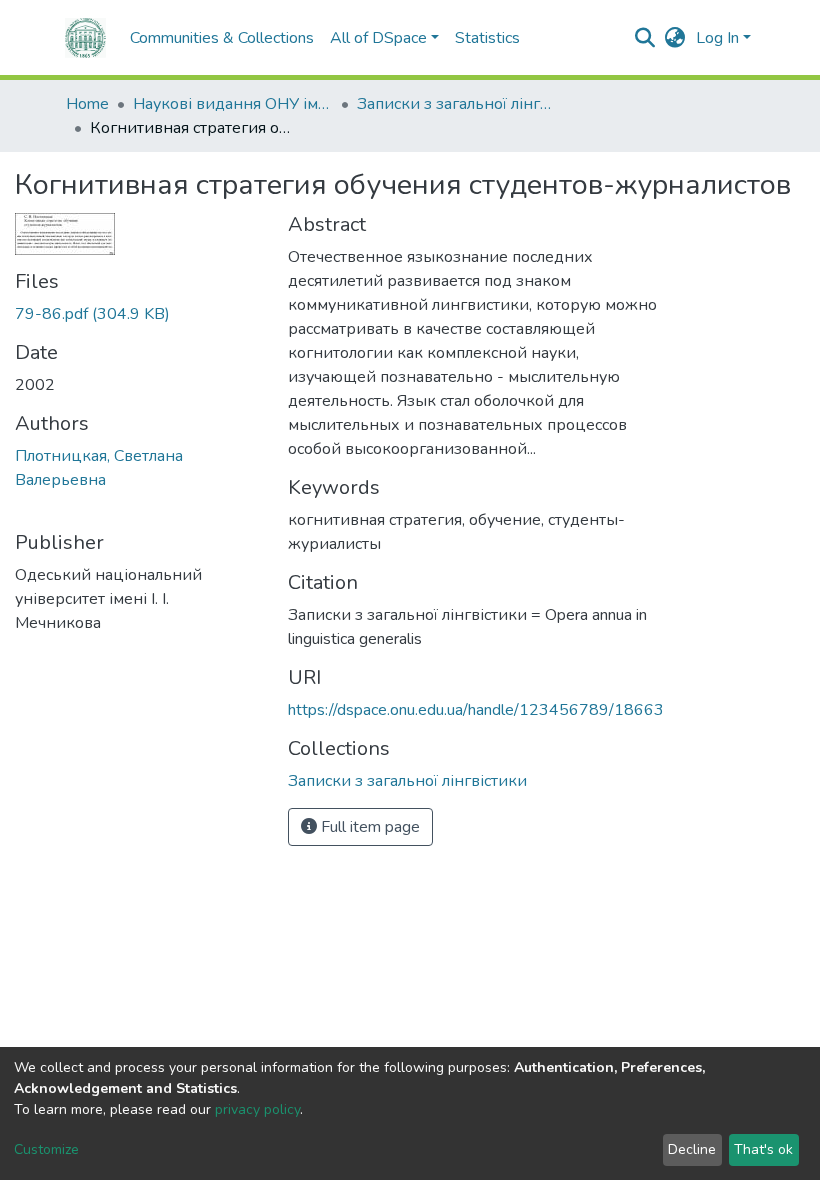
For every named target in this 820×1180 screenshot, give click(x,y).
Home (87, 104)
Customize (46, 1149)
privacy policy (257, 1109)
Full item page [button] (368, 827)
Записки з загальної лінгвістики (457, 104)
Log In (717, 38)
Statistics (487, 38)
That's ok (763, 1149)
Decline (692, 1149)
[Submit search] (645, 38)
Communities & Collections (222, 38)
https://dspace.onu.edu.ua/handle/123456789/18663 (476, 710)
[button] (675, 38)
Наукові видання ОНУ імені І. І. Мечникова (233, 104)
